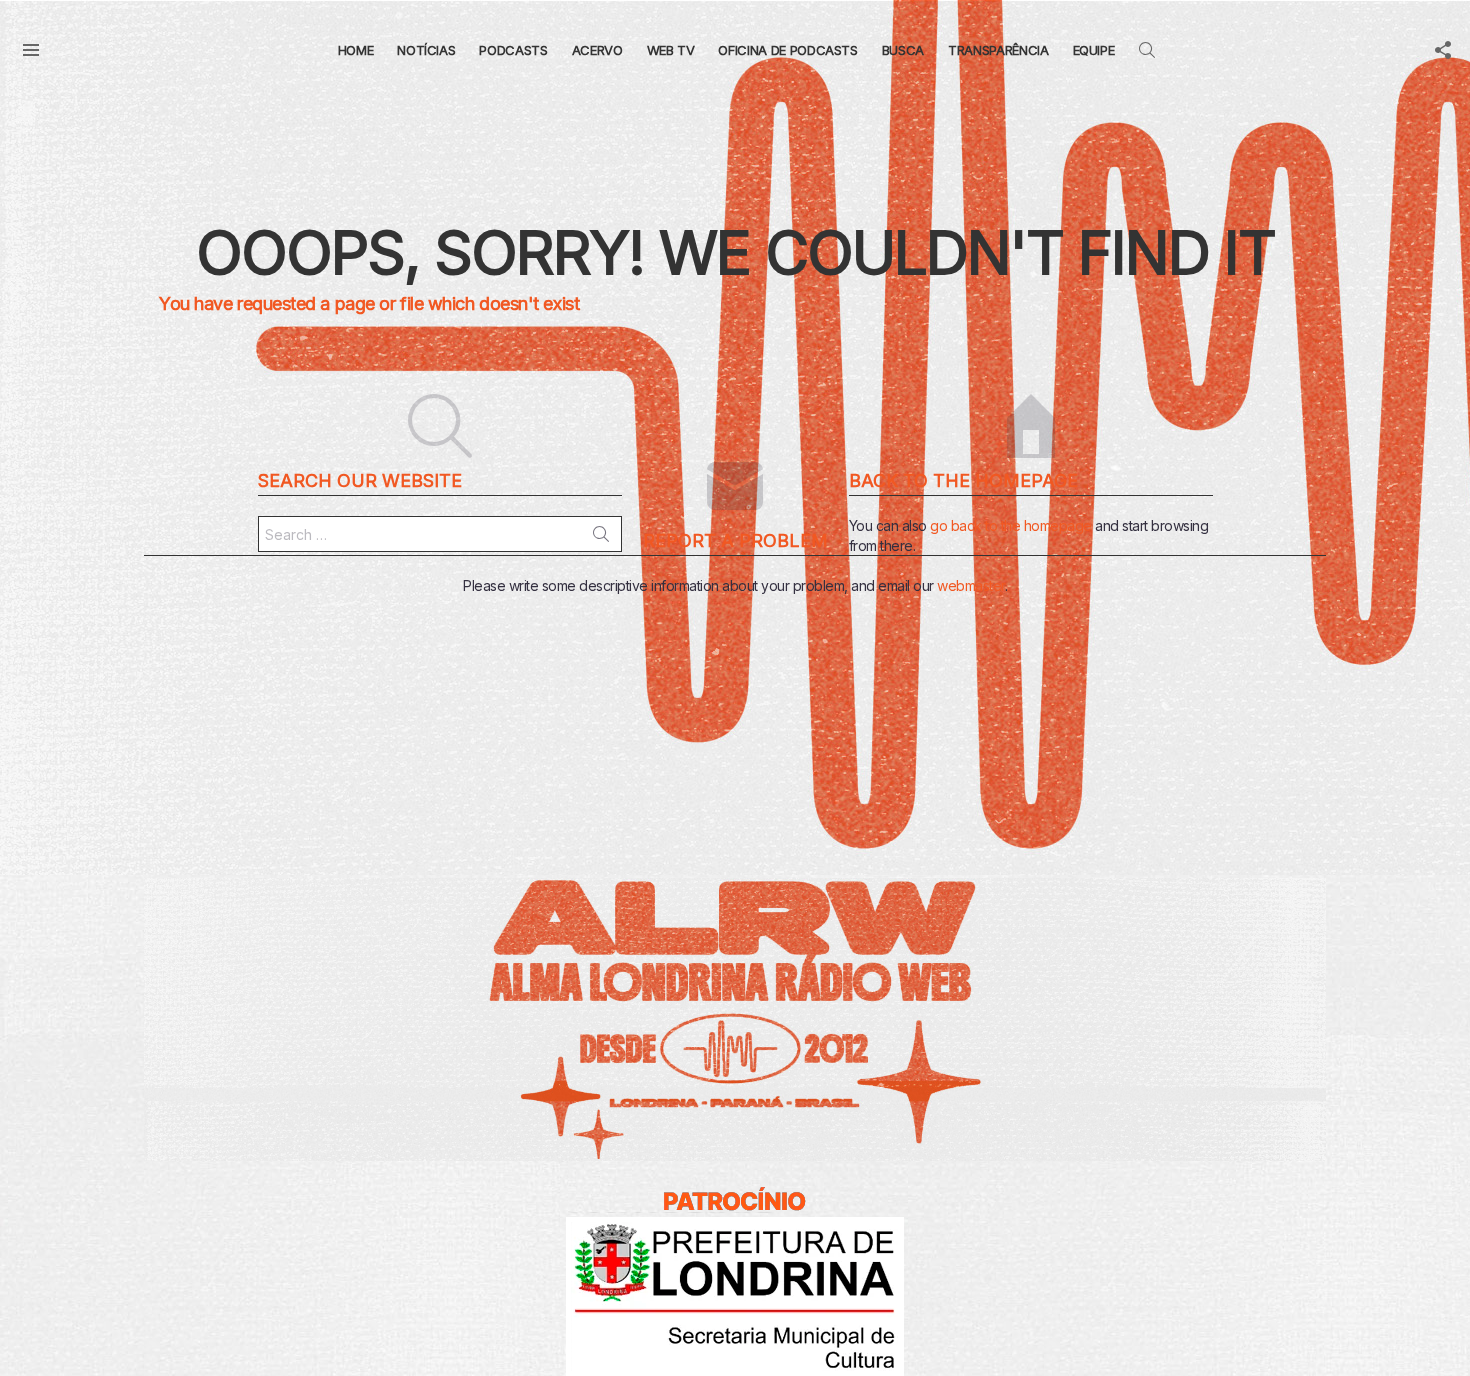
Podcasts (513, 50)
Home (356, 50)
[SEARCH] (1147, 50)
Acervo (597, 50)
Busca (903, 50)
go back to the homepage (1011, 525)
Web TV (671, 50)
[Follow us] (1443, 50)
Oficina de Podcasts (787, 50)
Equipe (1094, 50)
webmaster (971, 585)
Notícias (426, 50)
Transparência (998, 50)
